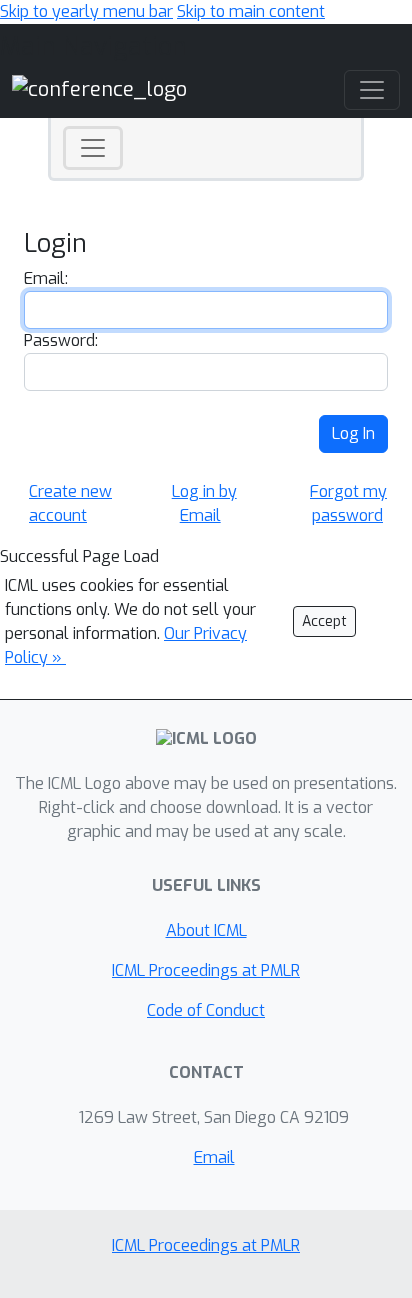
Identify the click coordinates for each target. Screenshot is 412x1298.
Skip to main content (251, 11)
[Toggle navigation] (93, 148)
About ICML (206, 930)
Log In (353, 433)
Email (214, 1157)
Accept (324, 621)
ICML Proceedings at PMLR (206, 970)
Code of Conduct (206, 1010)
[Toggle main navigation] (372, 90)
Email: (46, 278)
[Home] (99, 89)
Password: (61, 340)
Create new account (70, 503)
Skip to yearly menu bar (86, 11)
